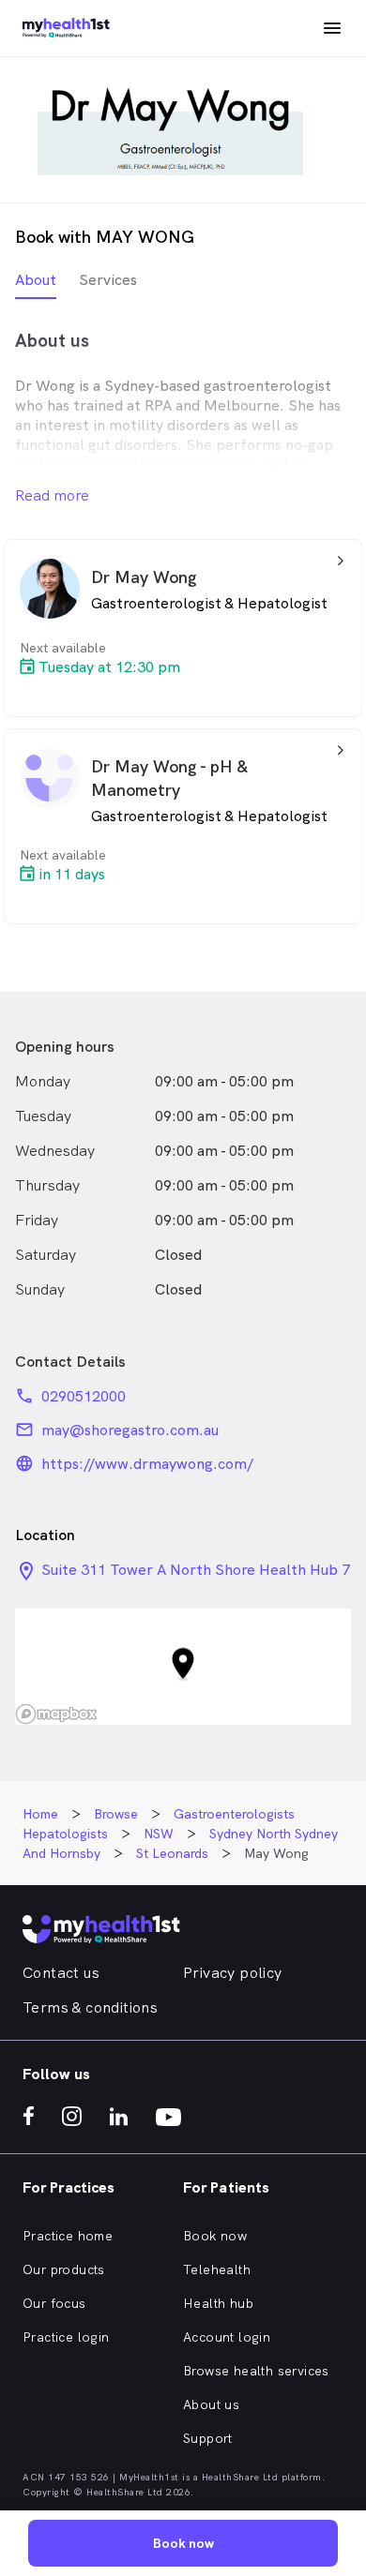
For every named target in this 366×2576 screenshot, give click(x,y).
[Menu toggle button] (332, 28)
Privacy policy (233, 1973)
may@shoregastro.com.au (130, 1430)
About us (211, 2404)
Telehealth (217, 2269)
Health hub (218, 2303)
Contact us (61, 1973)
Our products (64, 2269)
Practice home (68, 2236)
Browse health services (256, 2371)
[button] (183, 1667)
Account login (227, 2337)
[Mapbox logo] (56, 1714)
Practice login (66, 2337)
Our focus (54, 2303)
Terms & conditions (90, 2007)
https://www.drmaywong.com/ (147, 1464)
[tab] (36, 285)
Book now (215, 2236)
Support (208, 2438)
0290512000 (84, 1396)
